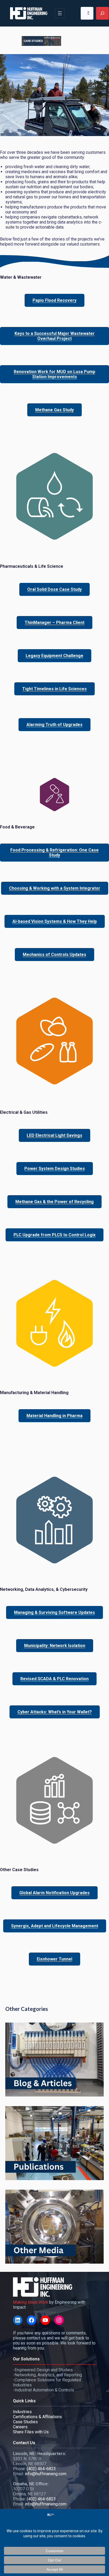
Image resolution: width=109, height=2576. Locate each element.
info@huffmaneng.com (46, 2474)
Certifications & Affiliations (37, 2417)
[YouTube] (45, 2320)
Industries (22, 2412)
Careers (20, 2427)
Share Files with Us (31, 2432)
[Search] (102, 13)
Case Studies (25, 2422)
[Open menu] (60, 13)
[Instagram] (59, 2320)
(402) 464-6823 (41, 2469)
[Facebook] (31, 2320)
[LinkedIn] (18, 2320)
